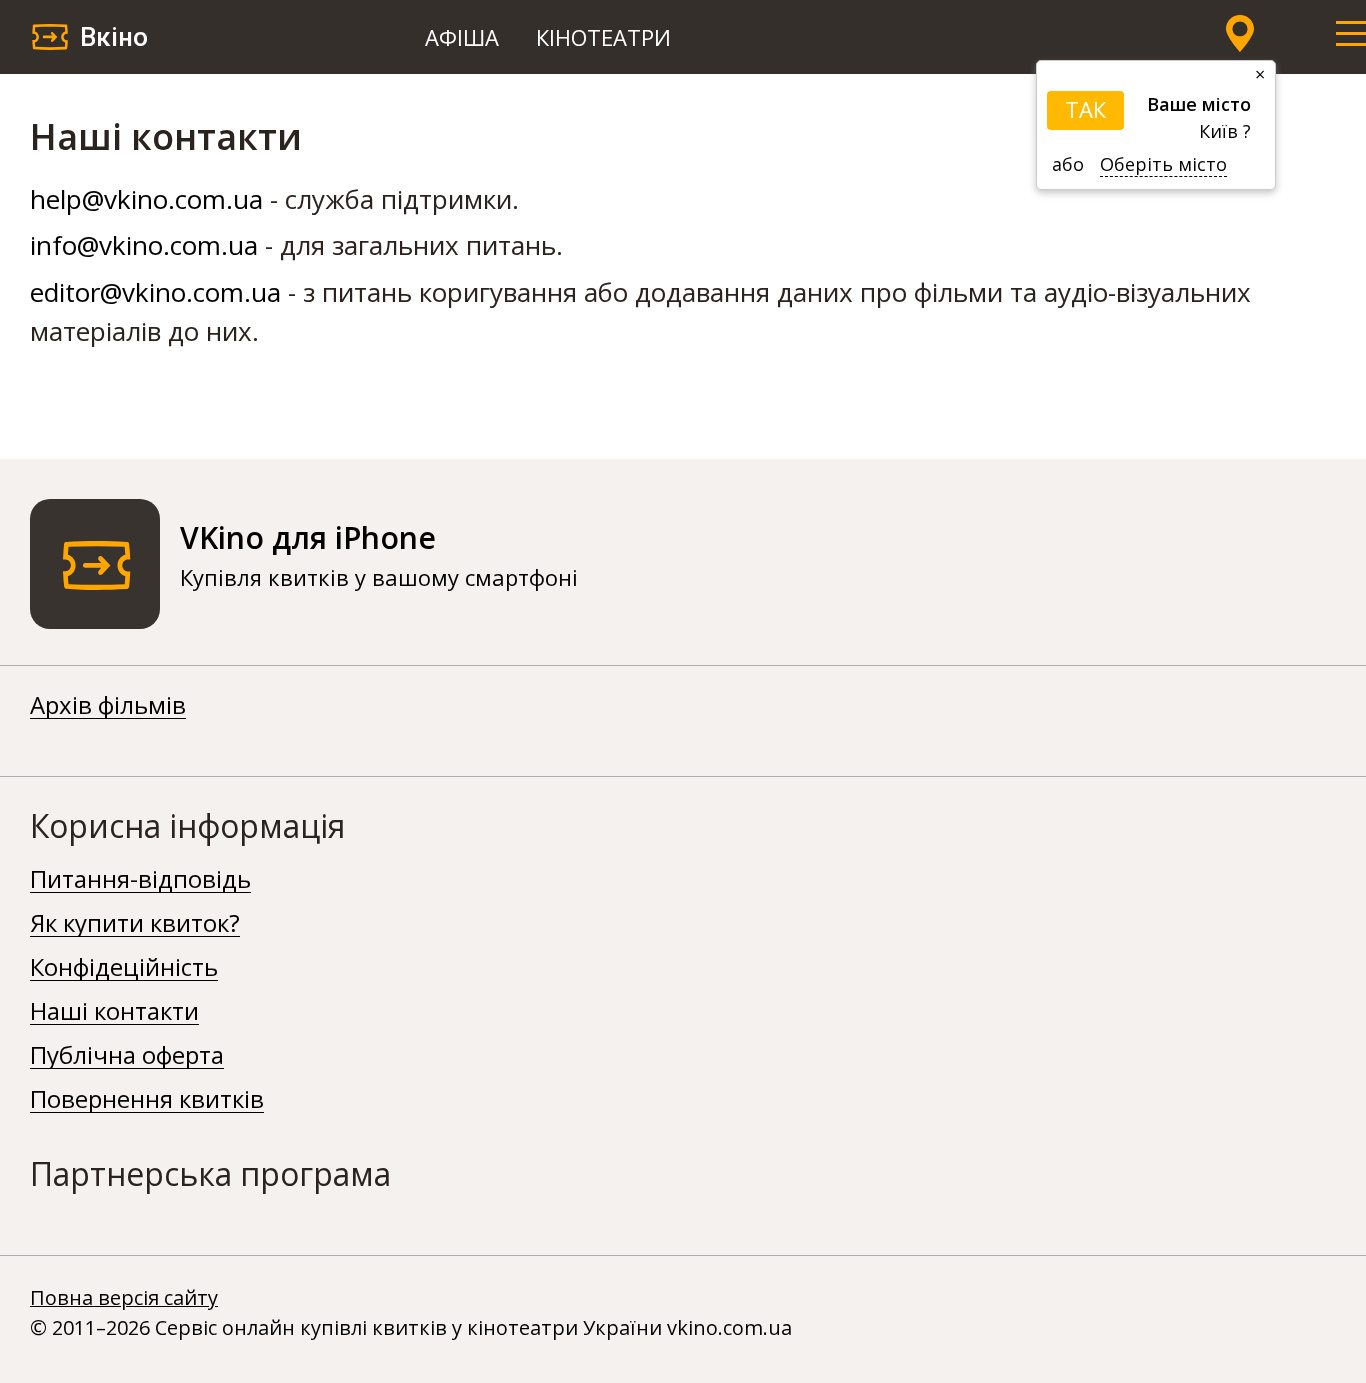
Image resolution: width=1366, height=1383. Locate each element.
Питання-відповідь (140, 880)
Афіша (462, 37)
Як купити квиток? (135, 924)
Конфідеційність (124, 968)
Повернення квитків (147, 1100)
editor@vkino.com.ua (155, 292)
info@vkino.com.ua (144, 245)
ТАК (1085, 109)
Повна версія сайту (124, 1297)
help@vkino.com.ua (146, 199)
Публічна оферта (127, 1056)
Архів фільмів (108, 706)
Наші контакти (114, 1012)
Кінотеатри (603, 37)
